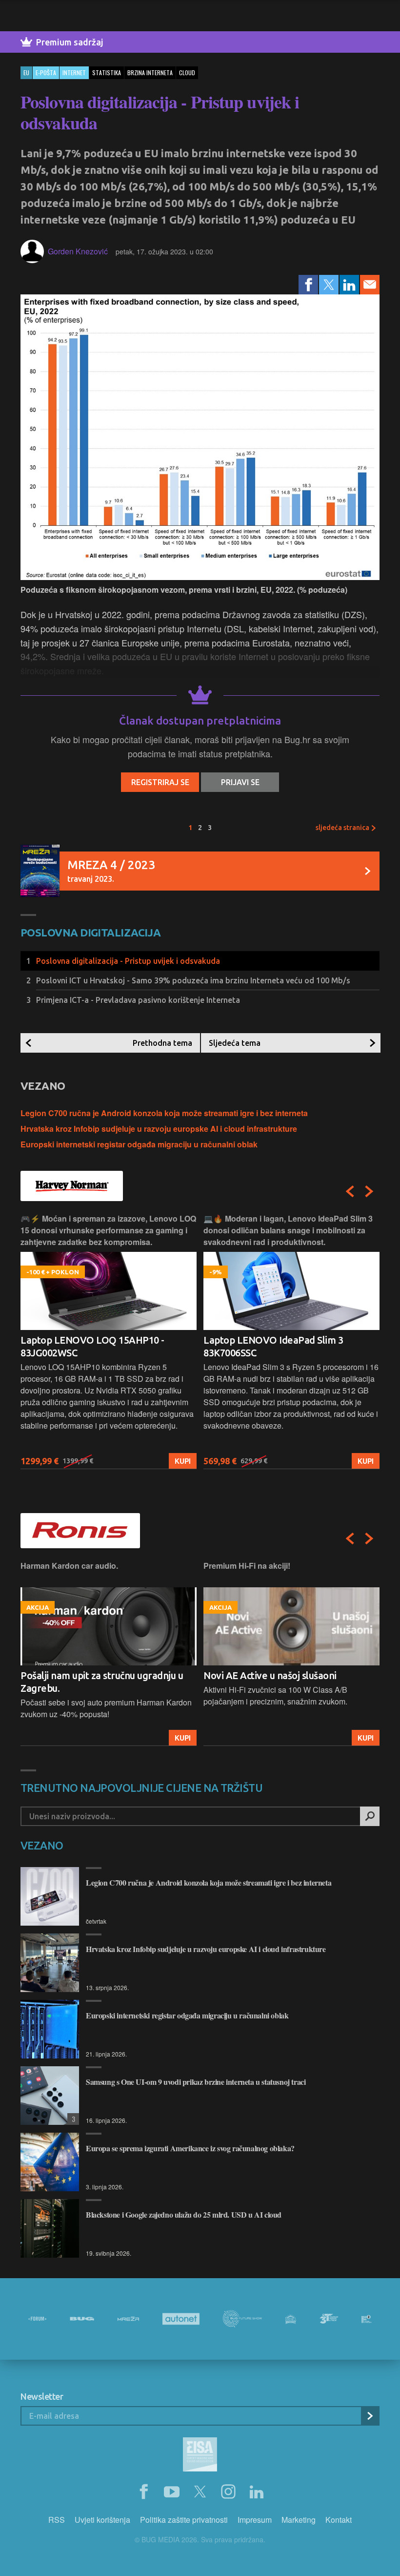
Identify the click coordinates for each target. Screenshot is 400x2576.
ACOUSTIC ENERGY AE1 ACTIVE (273, 1675)
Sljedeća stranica (343, 828)
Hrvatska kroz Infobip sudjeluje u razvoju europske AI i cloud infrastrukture (159, 1129)
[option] (109, 1341)
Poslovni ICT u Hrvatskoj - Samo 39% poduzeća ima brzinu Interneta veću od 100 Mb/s (193, 980)
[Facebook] (308, 285)
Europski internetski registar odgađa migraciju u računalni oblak (139, 1144)
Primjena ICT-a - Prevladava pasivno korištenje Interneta (138, 1000)
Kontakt (339, 2520)
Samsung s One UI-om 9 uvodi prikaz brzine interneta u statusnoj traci (196, 2082)
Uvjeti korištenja (102, 2520)
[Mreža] (128, 2319)
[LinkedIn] (349, 285)
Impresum (255, 2520)
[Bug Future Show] (242, 2319)
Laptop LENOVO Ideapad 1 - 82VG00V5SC (265, 1346)
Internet (74, 73)
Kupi (183, 1461)
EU (26, 73)
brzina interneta (150, 73)
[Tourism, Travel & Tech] (329, 2319)
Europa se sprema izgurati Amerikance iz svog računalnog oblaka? (190, 2148)
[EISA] (200, 2456)
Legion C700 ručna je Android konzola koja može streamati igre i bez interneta (164, 1113)
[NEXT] (369, 1191)
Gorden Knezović (78, 251)
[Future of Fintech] (367, 2319)
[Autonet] (181, 2319)
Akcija (361, 1738)
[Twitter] (329, 285)
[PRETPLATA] (370, 2416)
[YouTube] (172, 2492)
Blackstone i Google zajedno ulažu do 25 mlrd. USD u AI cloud (184, 2214)
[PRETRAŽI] (370, 1816)
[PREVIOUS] (350, 1191)
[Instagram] (228, 2492)
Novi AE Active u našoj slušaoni (87, 1675)
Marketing (299, 2520)
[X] (200, 2492)
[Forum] (37, 2319)
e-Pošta (46, 73)
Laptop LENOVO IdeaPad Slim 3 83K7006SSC (90, 1346)
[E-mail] (370, 285)
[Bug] (82, 2319)
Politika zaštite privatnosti (184, 2520)
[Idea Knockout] (291, 2319)
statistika (107, 73)
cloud (187, 73)
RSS (57, 2520)
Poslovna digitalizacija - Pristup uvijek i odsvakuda (128, 961)
